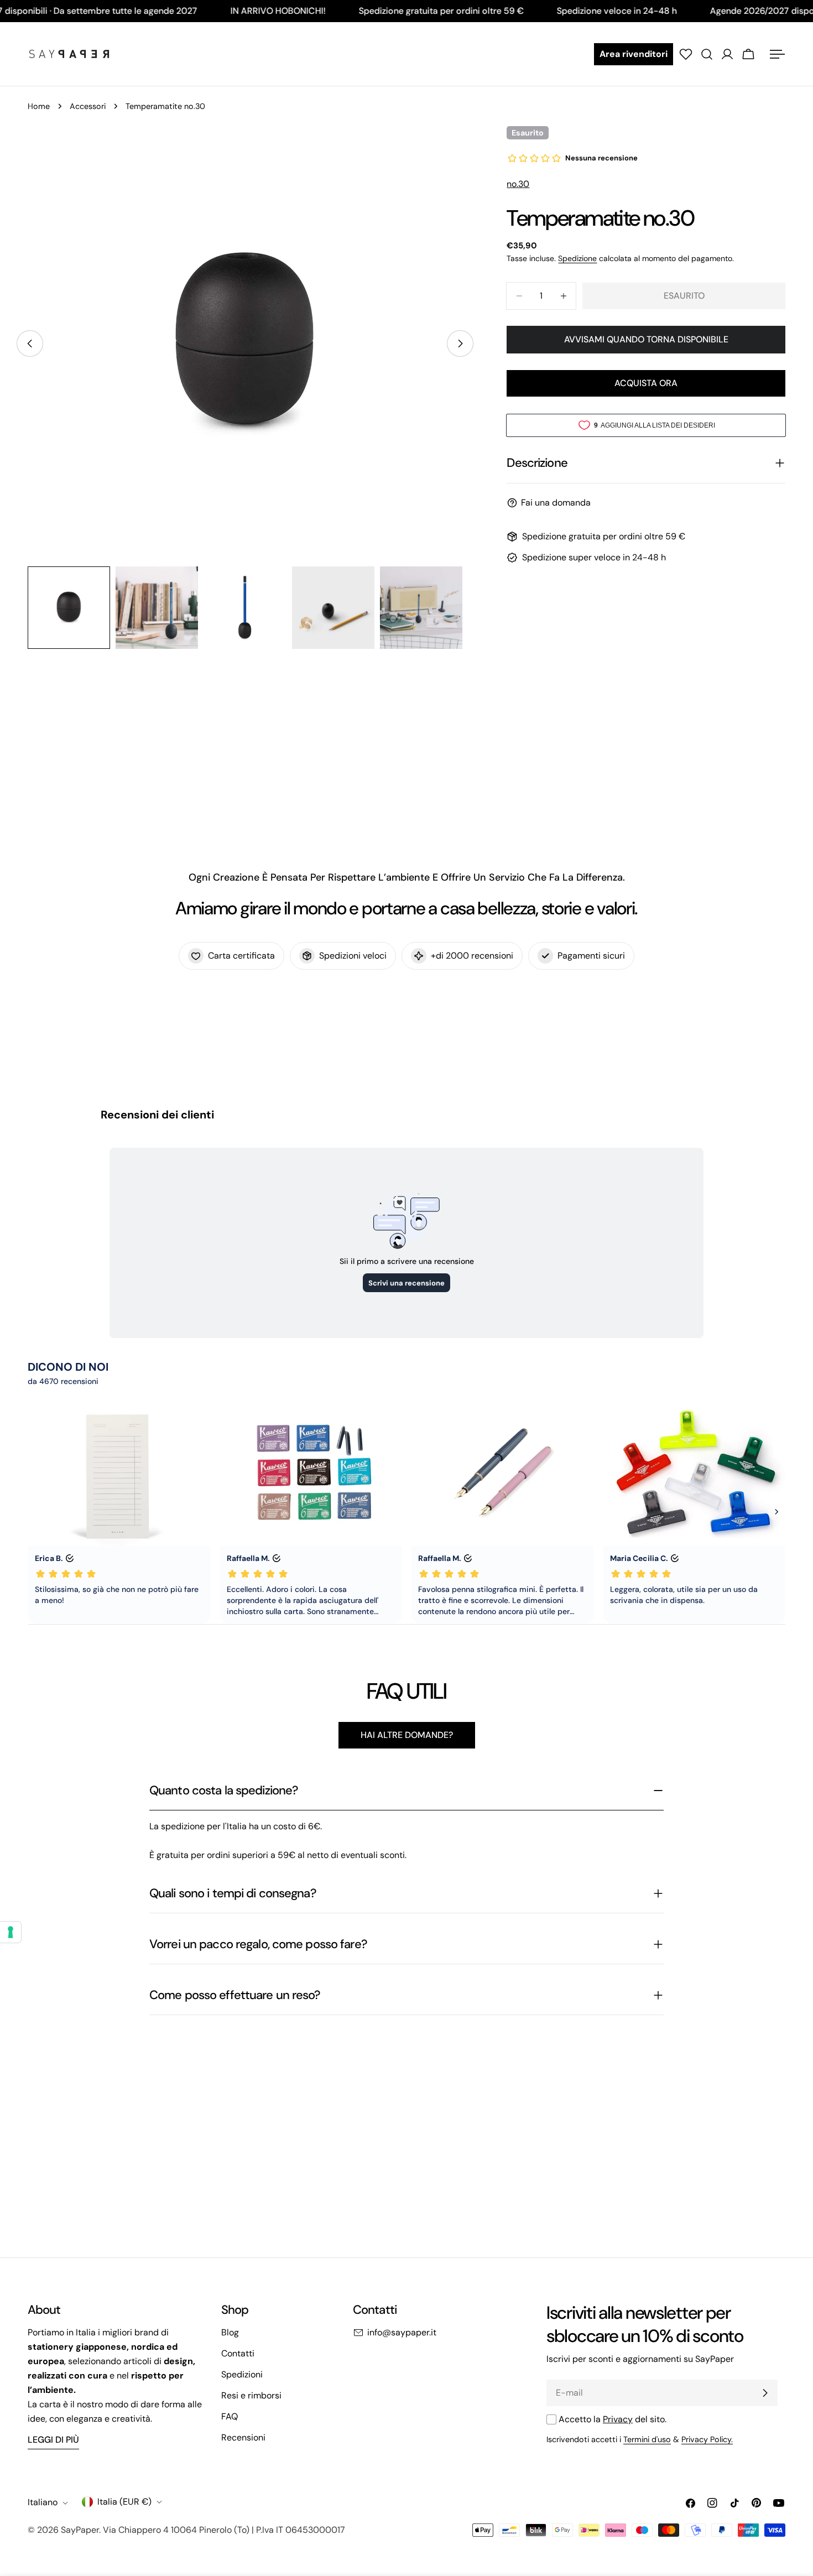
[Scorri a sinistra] (30, 344)
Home (39, 106)
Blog (230, 2332)
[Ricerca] (707, 54)
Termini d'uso (647, 2439)
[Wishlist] (686, 54)
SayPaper (80, 2530)
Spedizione (577, 258)
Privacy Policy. (707, 2439)
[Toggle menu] (777, 54)
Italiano (43, 2503)
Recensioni (243, 2437)
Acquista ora (646, 383)
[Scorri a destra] (460, 344)
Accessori (88, 106)
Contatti (238, 2353)
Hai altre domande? (407, 1735)
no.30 (518, 184)
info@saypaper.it (402, 2332)
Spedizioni (242, 2374)
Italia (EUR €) (124, 2502)
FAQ (230, 2416)
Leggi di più (53, 2440)
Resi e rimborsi (251, 2395)
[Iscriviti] (765, 2393)
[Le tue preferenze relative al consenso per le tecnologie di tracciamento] (11, 1932)
